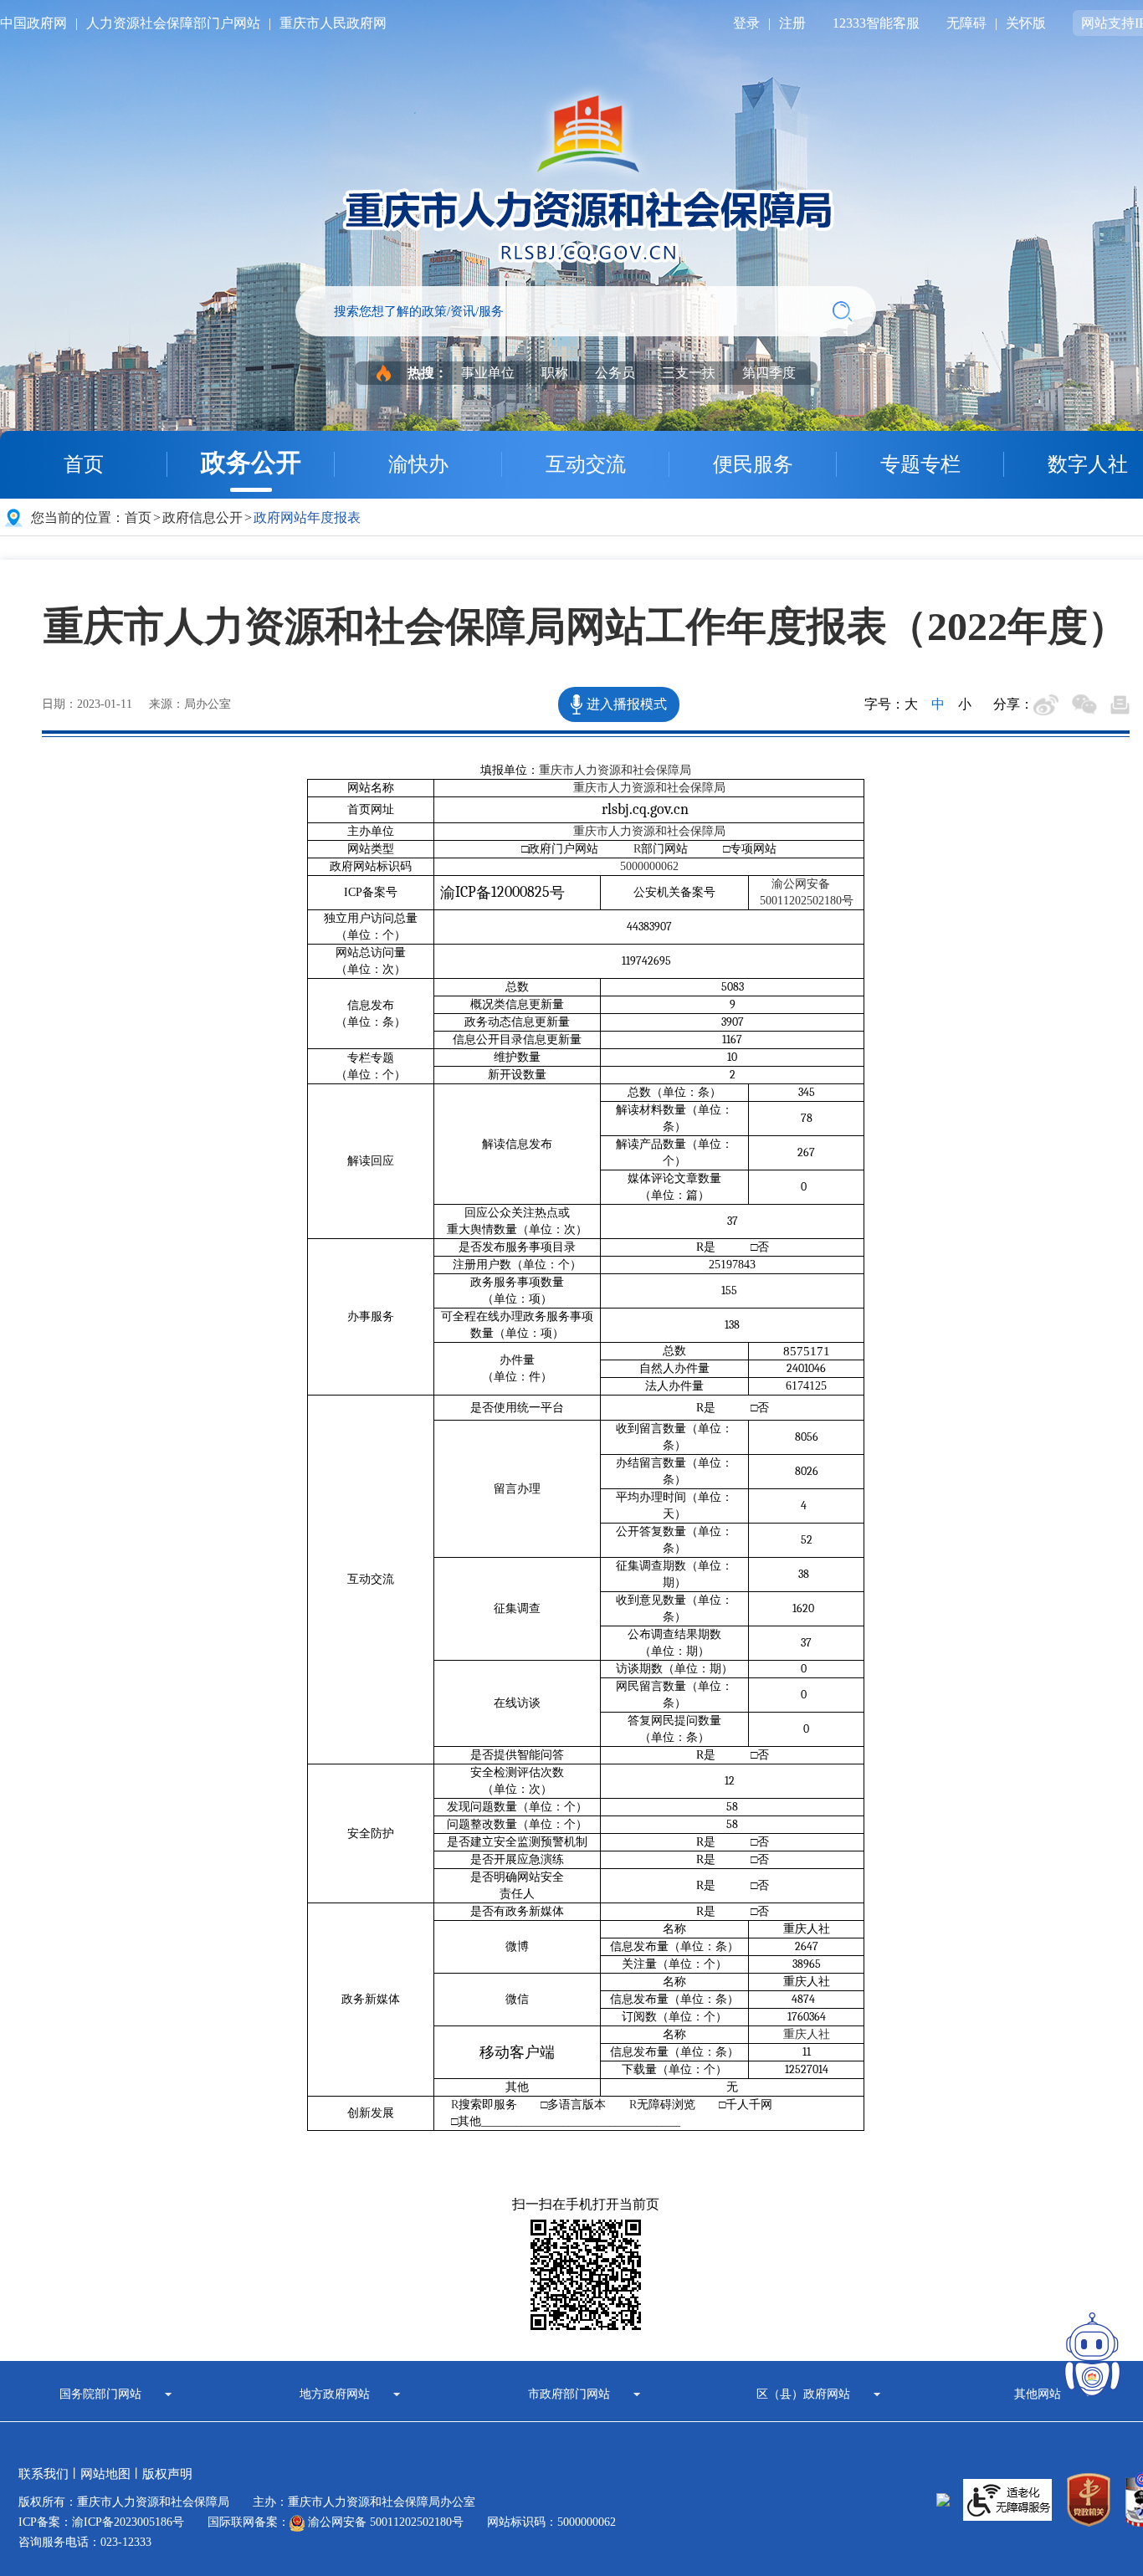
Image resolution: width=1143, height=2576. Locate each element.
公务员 (615, 373)
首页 (84, 464)
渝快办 (418, 464)
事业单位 (488, 373)
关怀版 (1026, 23)
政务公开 (251, 462)
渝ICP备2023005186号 (128, 2522)
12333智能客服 (876, 23)
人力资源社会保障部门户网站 (173, 23)
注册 (792, 23)
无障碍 (966, 23)
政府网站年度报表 (307, 517)
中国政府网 (33, 23)
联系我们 (44, 2474)
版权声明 (167, 2474)
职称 (555, 373)
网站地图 (105, 2474)
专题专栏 (920, 464)
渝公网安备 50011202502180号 (384, 2522)
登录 (746, 23)
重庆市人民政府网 (333, 23)
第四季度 (769, 373)
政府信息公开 (202, 517)
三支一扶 (689, 373)
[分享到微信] (1084, 704)
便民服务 (753, 464)
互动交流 (586, 464)
